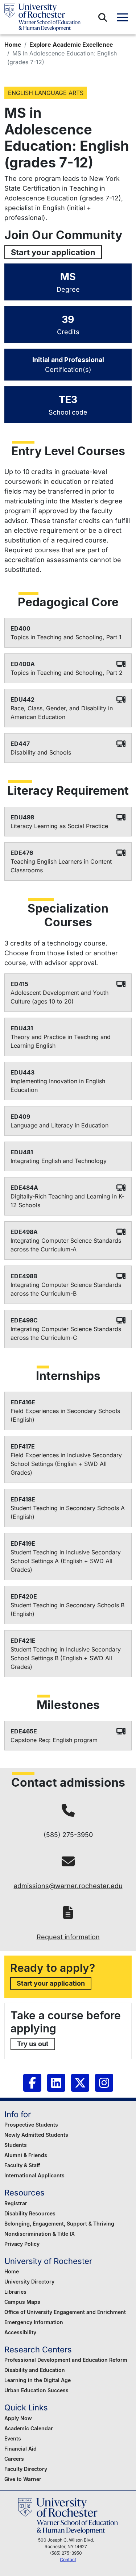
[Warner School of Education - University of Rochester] (42, 17)
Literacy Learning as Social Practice (59, 826)
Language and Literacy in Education (59, 1125)
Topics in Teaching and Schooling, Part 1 (66, 637)
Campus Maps (22, 2302)
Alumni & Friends (26, 2155)
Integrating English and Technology (59, 1161)
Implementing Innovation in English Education (58, 1085)
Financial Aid (20, 2449)
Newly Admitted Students (36, 2135)
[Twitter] (80, 2083)
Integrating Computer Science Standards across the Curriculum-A (66, 1245)
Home (13, 45)
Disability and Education (35, 2370)
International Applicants (34, 2175)
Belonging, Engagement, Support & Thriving (59, 2224)
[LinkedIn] (56, 2083)
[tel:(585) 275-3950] (68, 1810)
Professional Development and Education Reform (66, 2360)
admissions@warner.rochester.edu (68, 1886)
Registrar (16, 2203)
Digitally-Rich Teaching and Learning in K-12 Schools (67, 1201)
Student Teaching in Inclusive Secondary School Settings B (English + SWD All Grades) (66, 1658)
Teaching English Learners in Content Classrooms (61, 866)
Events (13, 2438)
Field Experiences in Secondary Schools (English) (65, 1415)
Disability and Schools (41, 752)
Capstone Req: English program (54, 1740)
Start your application (53, 252)
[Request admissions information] (68, 1913)
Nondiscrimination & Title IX (40, 2234)
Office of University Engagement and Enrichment (65, 2312)
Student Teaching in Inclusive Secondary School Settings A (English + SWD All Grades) (66, 1561)
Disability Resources (30, 2213)
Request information (68, 1937)
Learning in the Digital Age (38, 2380)
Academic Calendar (29, 2428)
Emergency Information (34, 2322)
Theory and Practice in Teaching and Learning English (61, 1041)
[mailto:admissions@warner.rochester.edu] (68, 1862)
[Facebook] (32, 2083)
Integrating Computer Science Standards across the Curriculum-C (66, 1333)
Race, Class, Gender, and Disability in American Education (62, 712)
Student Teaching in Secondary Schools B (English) (67, 1609)
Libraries (15, 2292)
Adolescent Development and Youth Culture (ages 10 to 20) (59, 997)
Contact (68, 2560)
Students (16, 2145)
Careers (14, 2459)
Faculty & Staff (22, 2165)
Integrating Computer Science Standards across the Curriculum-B (66, 1289)
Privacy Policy (22, 2244)
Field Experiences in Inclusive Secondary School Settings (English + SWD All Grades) (66, 1464)
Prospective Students (31, 2125)
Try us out (33, 2044)
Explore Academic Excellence (71, 45)
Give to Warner (23, 2479)
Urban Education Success (36, 2390)
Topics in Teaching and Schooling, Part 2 (67, 673)
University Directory (29, 2282)
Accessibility (20, 2332)
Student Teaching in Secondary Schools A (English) (68, 1512)
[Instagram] (104, 2083)
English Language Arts (46, 93)
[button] (103, 17)
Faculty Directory (26, 2469)
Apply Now (18, 2418)
